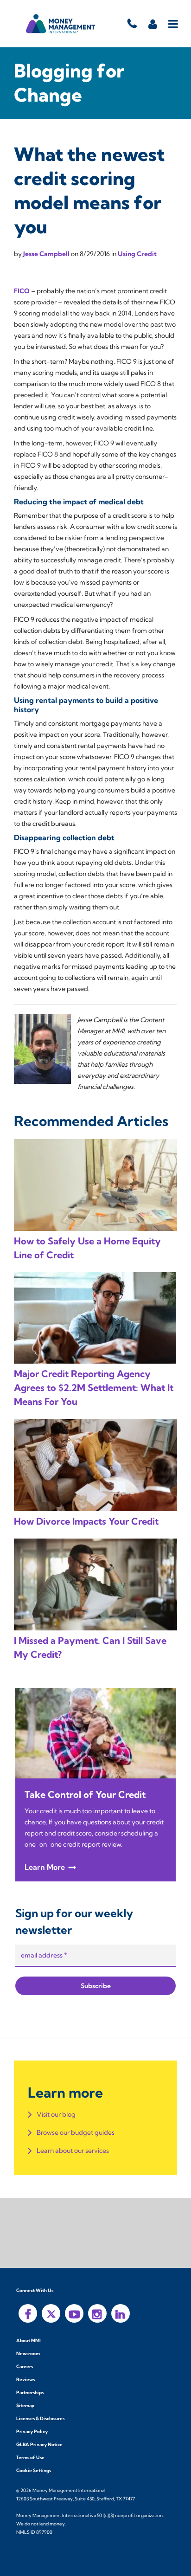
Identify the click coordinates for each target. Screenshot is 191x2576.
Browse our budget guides (76, 2132)
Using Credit (137, 254)
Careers (25, 2367)
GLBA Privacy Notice (39, 2444)
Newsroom (28, 2354)
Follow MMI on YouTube (74, 2313)
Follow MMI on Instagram (97, 2313)
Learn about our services (73, 2151)
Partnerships (30, 2392)
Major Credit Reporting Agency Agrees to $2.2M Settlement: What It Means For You (94, 1388)
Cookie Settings (34, 2470)
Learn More (45, 1867)
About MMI (29, 2341)
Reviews (25, 2380)
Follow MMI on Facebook (28, 2313)
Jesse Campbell (47, 254)
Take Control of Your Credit (85, 1794)
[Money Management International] (61, 24)
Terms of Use (30, 2457)
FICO (22, 291)
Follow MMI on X (51, 2313)
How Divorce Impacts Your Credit (86, 1521)
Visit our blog (56, 2114)
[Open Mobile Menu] (174, 24)
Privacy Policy (32, 2431)
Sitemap (25, 2405)
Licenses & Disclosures (40, 2418)
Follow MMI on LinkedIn (121, 2313)
